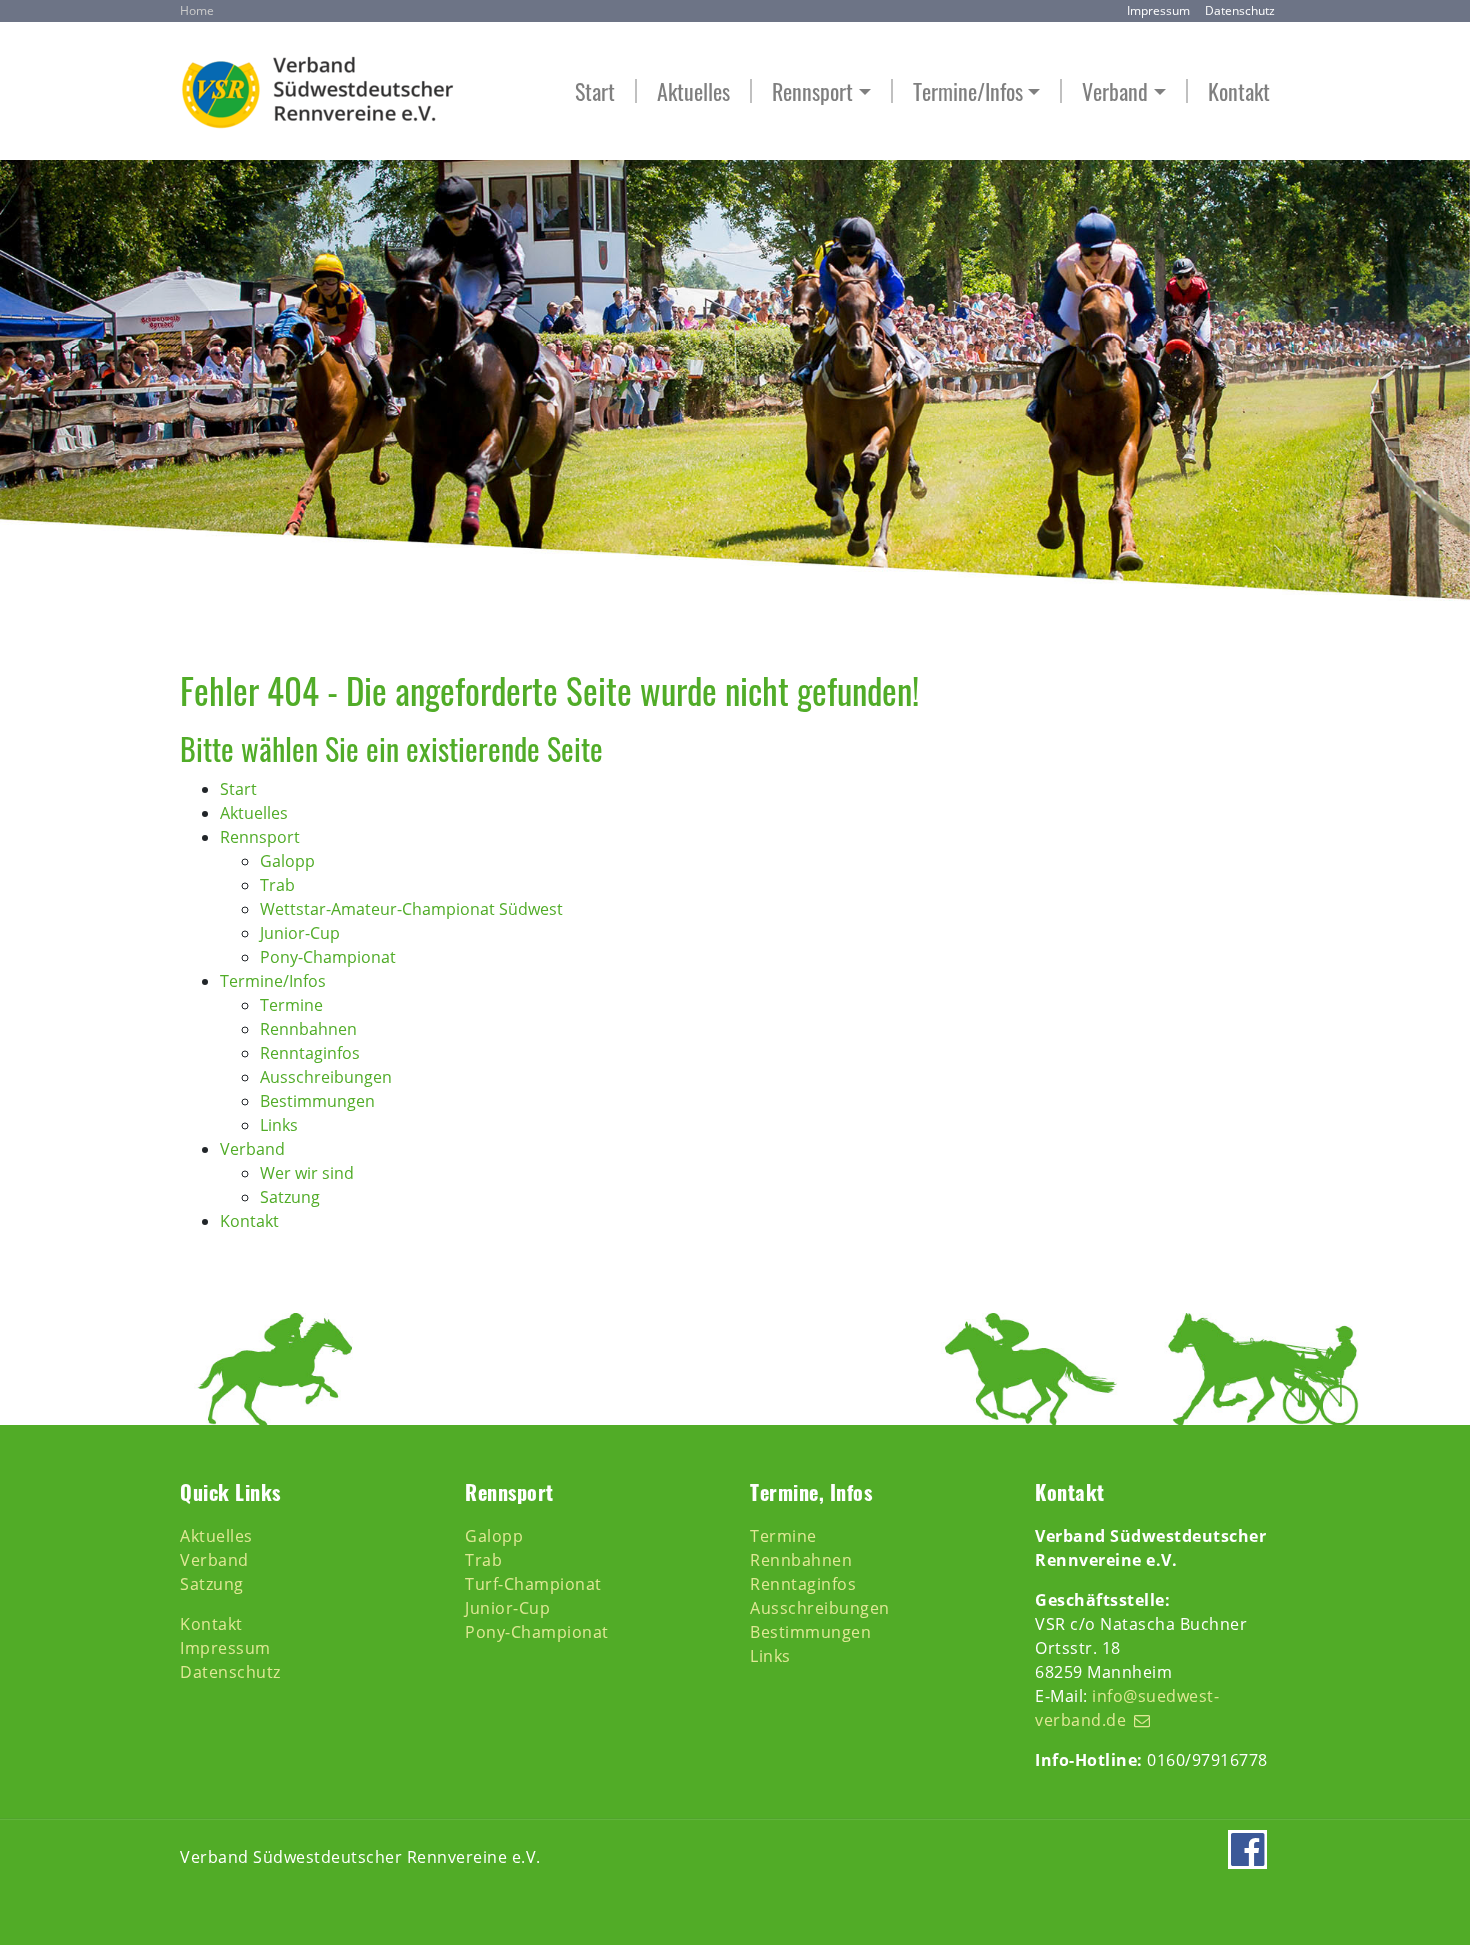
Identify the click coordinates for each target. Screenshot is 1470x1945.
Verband (214, 1560)
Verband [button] (1115, 91)
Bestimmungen (810, 1632)
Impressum (1158, 10)
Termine (783, 1536)
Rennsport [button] (812, 91)
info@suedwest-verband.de (1127, 1708)
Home (197, 10)
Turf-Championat (533, 1584)
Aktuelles (693, 91)
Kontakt (1239, 91)
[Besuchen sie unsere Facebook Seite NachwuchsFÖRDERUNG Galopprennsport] (1247, 1857)
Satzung (212, 1584)
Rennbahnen (801, 1560)
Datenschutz (1240, 10)
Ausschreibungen (820, 1608)
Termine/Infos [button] (968, 91)
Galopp (494, 1536)
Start (595, 91)
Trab (483, 1560)
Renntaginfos (803, 1584)
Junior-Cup (507, 1608)
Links (770, 1656)
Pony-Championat (537, 1632)
